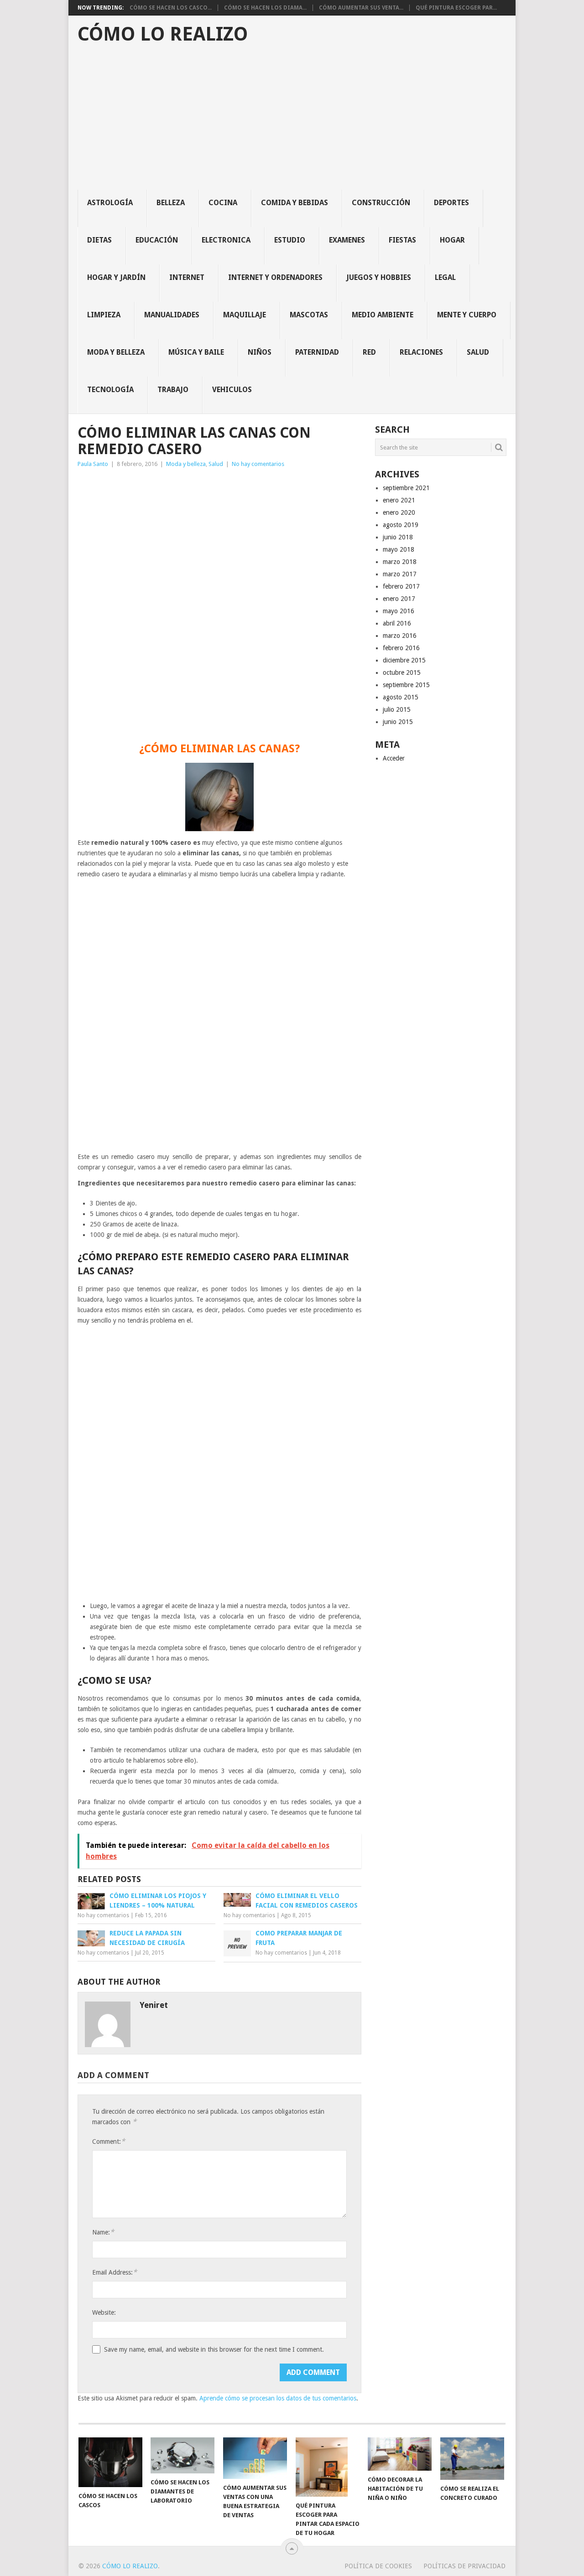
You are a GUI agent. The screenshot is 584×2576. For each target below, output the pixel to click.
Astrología (110, 203)
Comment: (109, 2141)
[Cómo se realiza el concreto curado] (472, 2459)
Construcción (381, 203)
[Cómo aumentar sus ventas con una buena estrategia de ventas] (255, 2458)
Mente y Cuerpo (467, 315)
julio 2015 (397, 709)
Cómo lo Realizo (163, 34)
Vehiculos (232, 390)
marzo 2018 (400, 562)
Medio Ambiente (383, 315)
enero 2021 (399, 500)
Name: (103, 2232)
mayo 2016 (399, 611)
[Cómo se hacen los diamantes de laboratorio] (182, 2455)
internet (187, 277)
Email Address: (115, 2272)
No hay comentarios (258, 464)
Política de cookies (378, 2566)
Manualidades (172, 315)
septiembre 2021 (406, 488)
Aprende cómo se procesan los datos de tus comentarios (278, 2398)
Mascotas (309, 315)
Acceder (394, 758)
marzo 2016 (400, 636)
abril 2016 (397, 623)
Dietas (99, 240)
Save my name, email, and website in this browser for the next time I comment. (214, 2349)
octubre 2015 (402, 672)
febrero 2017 (401, 586)
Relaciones (421, 352)
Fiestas (402, 240)
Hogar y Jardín (116, 277)
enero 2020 (399, 512)
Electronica (226, 240)
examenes (347, 240)
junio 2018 (398, 537)
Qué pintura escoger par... (456, 8)
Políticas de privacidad (464, 2566)
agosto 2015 (401, 697)
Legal (445, 277)
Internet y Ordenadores (275, 277)
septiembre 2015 (406, 685)
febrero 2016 (401, 648)
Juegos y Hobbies (379, 277)
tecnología (110, 390)
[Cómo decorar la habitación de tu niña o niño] (400, 2454)
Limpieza (104, 315)
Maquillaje (245, 315)
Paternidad (317, 352)
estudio (290, 240)
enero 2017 (399, 599)
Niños (260, 352)
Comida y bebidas (295, 203)
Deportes (451, 203)
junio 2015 (398, 722)
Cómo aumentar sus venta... (361, 8)
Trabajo (173, 390)
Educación (157, 240)
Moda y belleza (116, 352)
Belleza (171, 203)
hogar (452, 240)
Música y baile (196, 352)
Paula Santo (93, 464)
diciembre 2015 (404, 660)
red (369, 352)
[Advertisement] (297, 121)
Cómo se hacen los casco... (171, 8)
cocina (223, 203)
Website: (104, 2312)
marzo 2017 (400, 574)
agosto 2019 (401, 525)
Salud (478, 352)
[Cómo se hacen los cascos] (110, 2462)
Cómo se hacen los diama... (265, 8)
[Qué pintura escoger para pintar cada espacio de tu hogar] (328, 2467)
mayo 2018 (399, 549)
